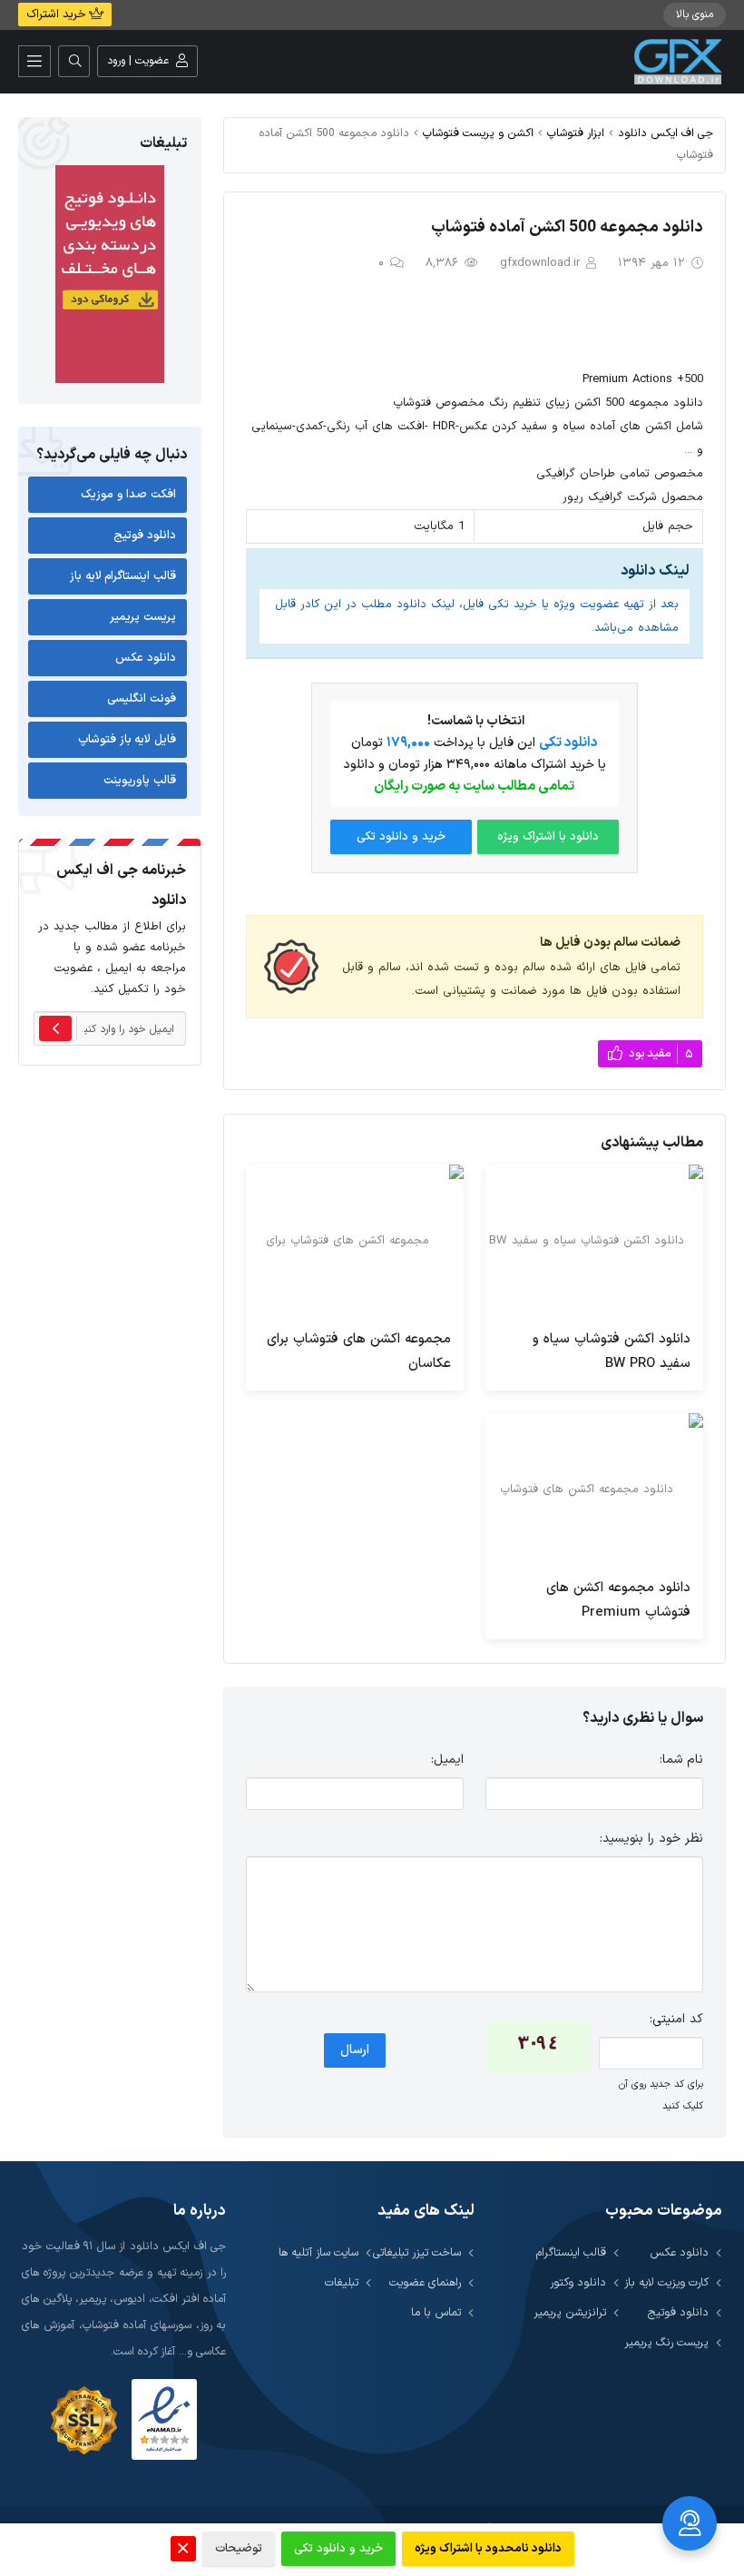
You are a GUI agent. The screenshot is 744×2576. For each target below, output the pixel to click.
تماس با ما (436, 2312)
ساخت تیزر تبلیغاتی (417, 2252)
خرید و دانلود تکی (401, 837)
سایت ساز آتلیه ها (318, 2252)
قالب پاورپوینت (140, 781)
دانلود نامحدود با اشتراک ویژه (488, 2549)
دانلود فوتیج (145, 536)
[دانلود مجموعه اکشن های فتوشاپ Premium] (594, 1490)
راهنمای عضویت (425, 2282)
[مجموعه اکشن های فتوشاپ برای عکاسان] (355, 1241)
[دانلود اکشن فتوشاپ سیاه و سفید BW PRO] (594, 1241)
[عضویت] (55, 1028)
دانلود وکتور (578, 2282)
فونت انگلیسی (142, 699)
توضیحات (239, 2549)
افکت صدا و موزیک (128, 495)
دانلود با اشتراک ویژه (548, 837)
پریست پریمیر (143, 617)
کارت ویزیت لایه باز (666, 2282)
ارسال (355, 2050)
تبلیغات (342, 2282)
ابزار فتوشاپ (576, 133)
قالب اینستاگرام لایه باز (123, 576)
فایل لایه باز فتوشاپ (127, 740)
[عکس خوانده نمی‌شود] (538, 2046)
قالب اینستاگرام (571, 2252)
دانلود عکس (146, 658)
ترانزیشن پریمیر (570, 2312)
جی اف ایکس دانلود (666, 133)
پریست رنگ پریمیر (666, 2342)
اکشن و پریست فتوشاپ (478, 133)
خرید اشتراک (58, 15)
